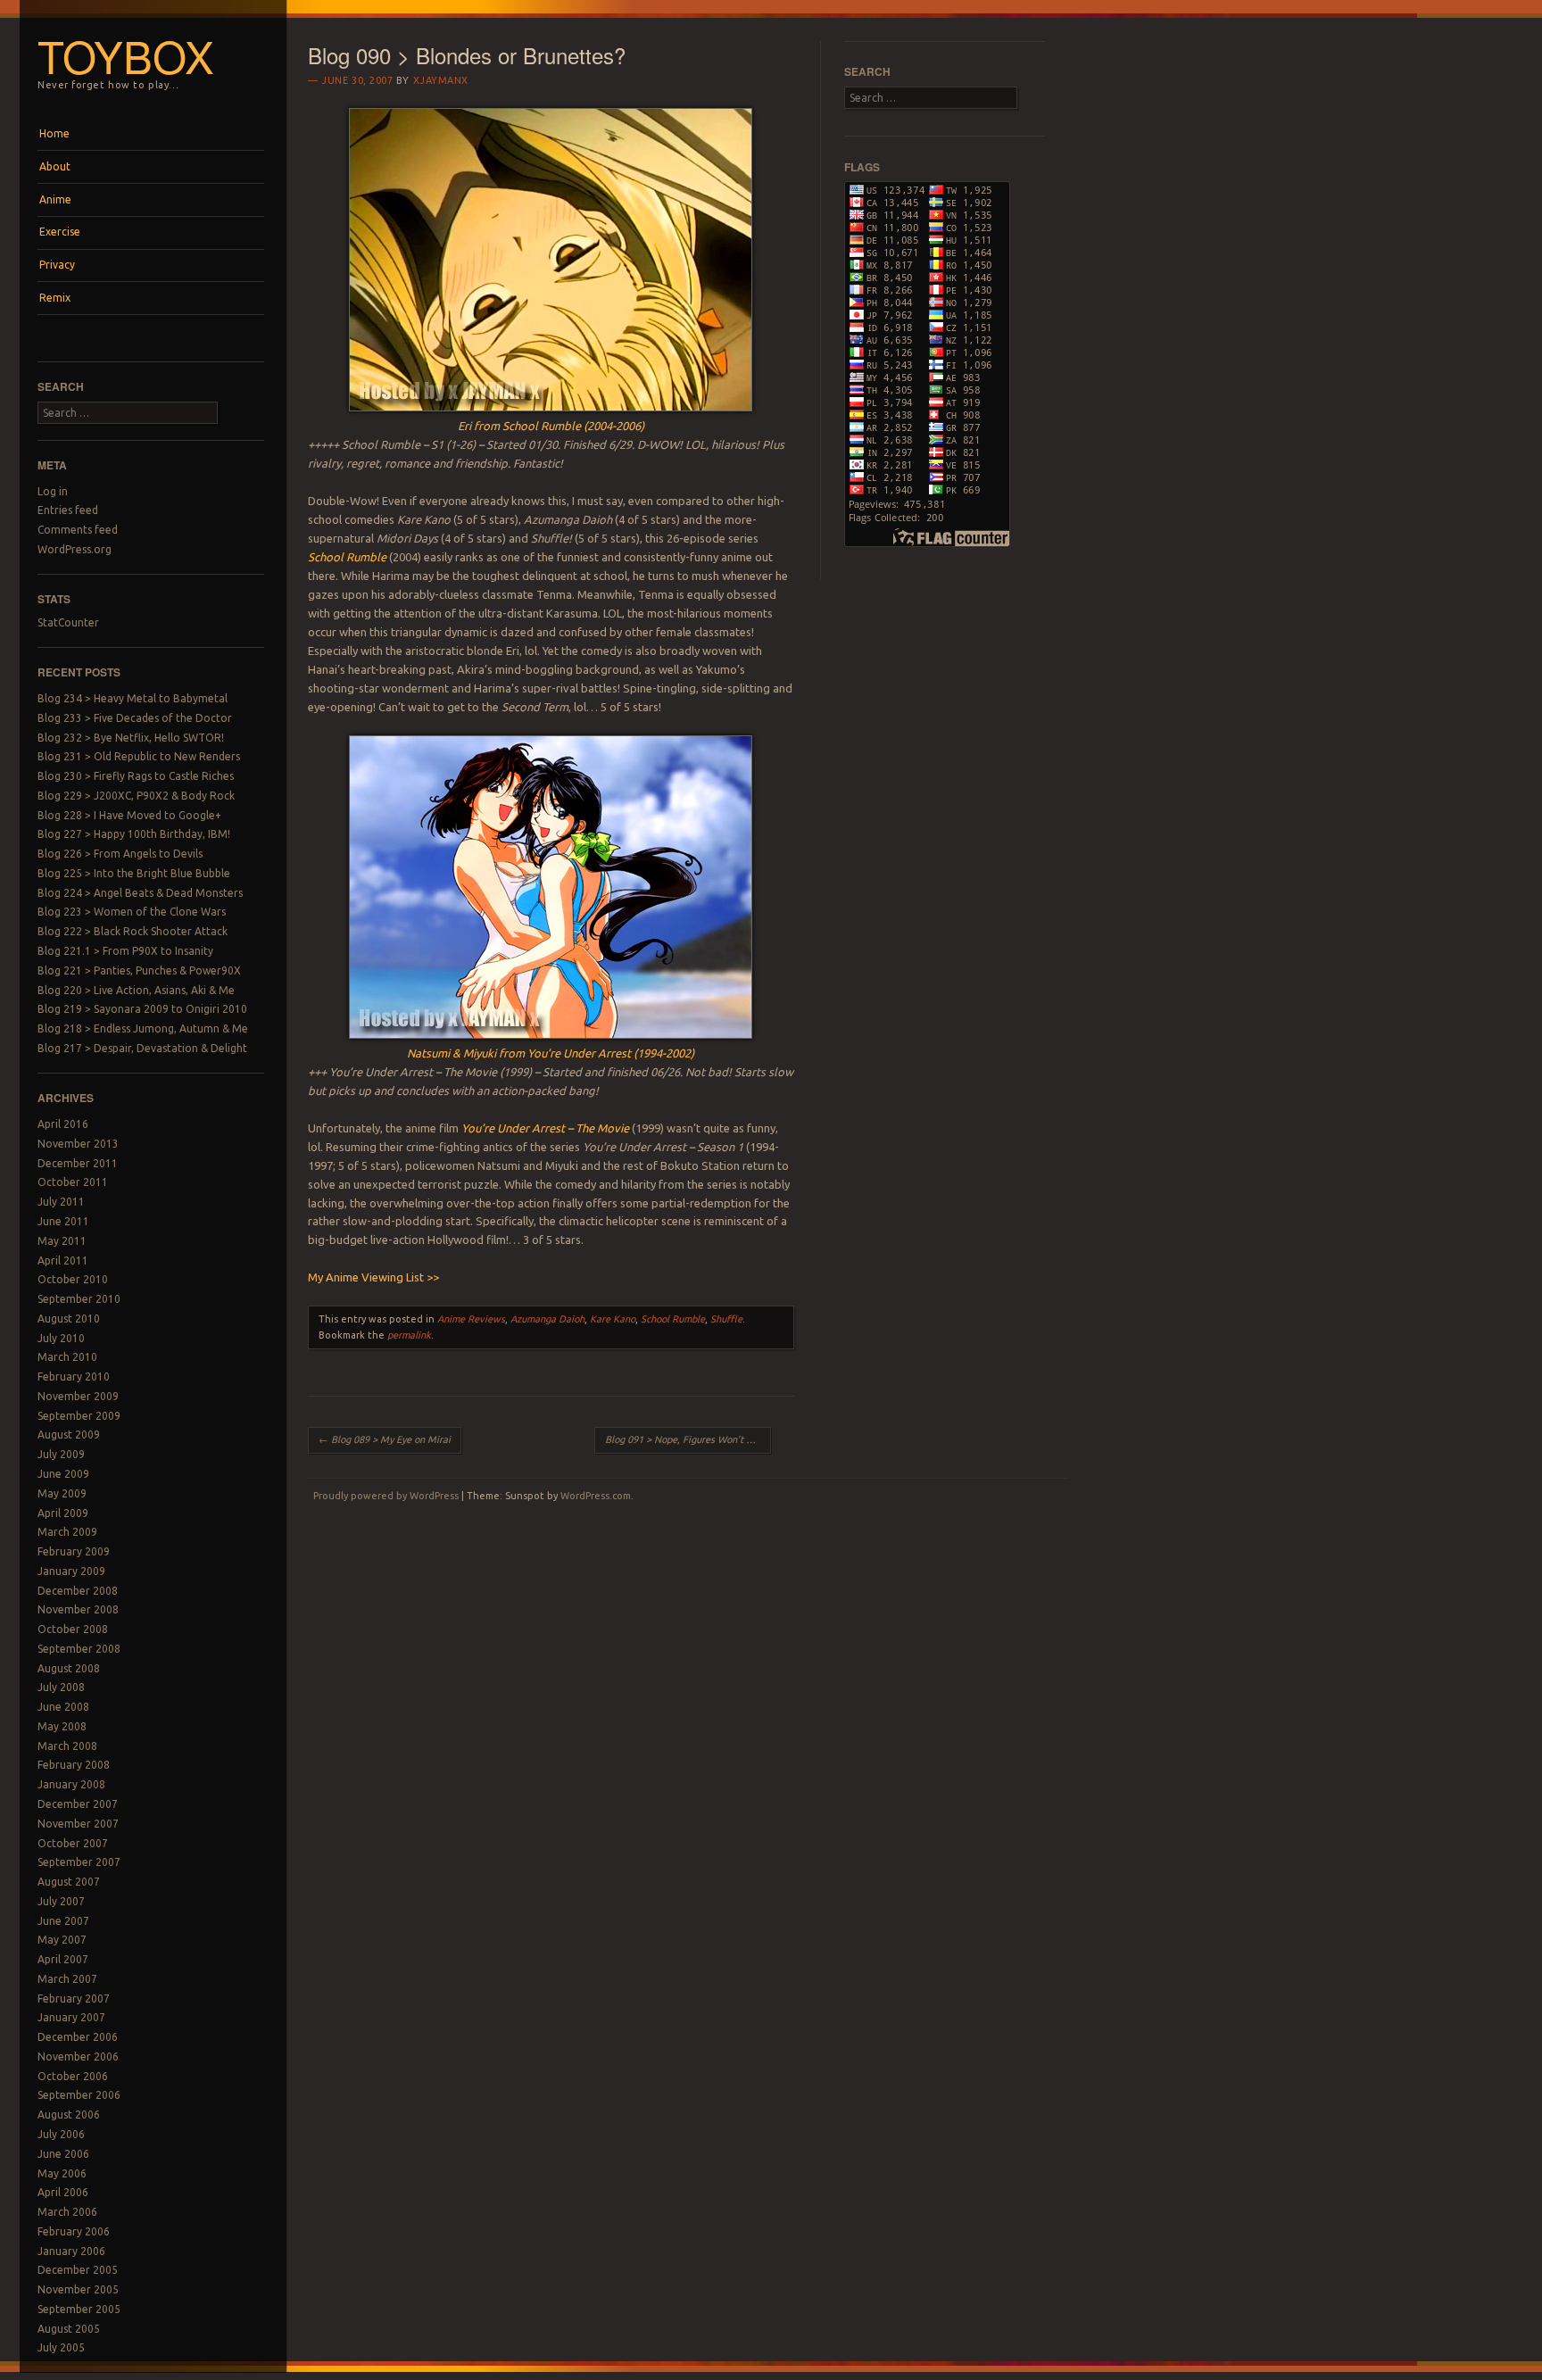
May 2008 (62, 1726)
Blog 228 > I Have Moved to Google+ (129, 815)
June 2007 (63, 1921)
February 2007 (74, 1999)
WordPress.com (596, 1496)
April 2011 (63, 1260)
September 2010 (79, 1299)
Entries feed (68, 510)
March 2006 (67, 2212)
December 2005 (78, 2270)
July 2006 (61, 2134)
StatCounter (68, 622)
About (55, 166)
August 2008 (69, 1668)
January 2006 (71, 2251)
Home (54, 133)
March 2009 (67, 1532)
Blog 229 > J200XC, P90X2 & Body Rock (136, 796)
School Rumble (673, 1319)
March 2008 (67, 1746)
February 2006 (74, 2231)
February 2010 (74, 1377)
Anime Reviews (471, 1319)
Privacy (57, 265)
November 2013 (78, 1144)
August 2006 (69, 2115)
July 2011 (61, 1202)
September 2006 (79, 2095)
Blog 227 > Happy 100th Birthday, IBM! (134, 834)
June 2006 (63, 2154)
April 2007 (63, 1959)
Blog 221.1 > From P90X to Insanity (125, 951)
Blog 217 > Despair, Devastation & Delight (142, 1048)
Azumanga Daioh (547, 1319)
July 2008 (61, 1687)
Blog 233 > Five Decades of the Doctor (135, 718)
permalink (409, 1335)
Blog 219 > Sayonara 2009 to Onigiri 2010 (142, 1009)
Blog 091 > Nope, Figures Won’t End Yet (688, 1439)
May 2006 (62, 2173)
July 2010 (61, 1338)
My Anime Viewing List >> (373, 1277)
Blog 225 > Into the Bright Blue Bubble (134, 873)
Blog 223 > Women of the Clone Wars (132, 912)
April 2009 (63, 1513)
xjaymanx (441, 80)
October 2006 (73, 2076)
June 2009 (63, 1474)
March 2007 (67, 1979)
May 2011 (62, 1241)
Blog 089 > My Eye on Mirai (385, 1439)
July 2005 (61, 2347)
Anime (55, 199)
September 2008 (79, 1649)
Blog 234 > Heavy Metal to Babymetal (133, 698)
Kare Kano (613, 1319)
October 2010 (73, 1279)
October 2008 (73, 1629)
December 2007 (78, 1804)
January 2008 (71, 1784)
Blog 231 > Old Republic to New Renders (139, 756)
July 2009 (61, 1454)
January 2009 (71, 1571)
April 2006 (63, 2192)
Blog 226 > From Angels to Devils (120, 854)
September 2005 (79, 2309)
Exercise (60, 232)
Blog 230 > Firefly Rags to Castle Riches (136, 776)
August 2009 (69, 1435)
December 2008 (78, 1591)
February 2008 (74, 1765)
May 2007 (62, 1940)
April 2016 (63, 1124)
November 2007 (78, 1824)
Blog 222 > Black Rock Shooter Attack (133, 931)
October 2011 (73, 1182)
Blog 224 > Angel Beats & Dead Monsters (140, 893)
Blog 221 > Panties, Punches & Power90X (139, 970)
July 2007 (61, 1901)
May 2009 (62, 1493)
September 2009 (79, 1416)
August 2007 (69, 1882)
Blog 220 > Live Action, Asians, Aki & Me (136, 990)
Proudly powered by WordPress (386, 1496)
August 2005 (69, 2329)
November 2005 (78, 2289)
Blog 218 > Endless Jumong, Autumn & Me (143, 1028)
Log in (53, 491)
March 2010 (67, 1357)
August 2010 (69, 1319)
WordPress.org (75, 549)
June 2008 (63, 1707)
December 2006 (78, 2037)
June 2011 (63, 1221)
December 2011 (78, 1163)
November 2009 (78, 1396)
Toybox (126, 55)
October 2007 (73, 1843)
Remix (55, 298)
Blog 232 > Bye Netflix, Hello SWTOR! (131, 738)
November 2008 (78, 1609)
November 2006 (78, 2057)
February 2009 (74, 1551)
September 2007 (79, 1862)
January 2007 (71, 2017)
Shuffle (726, 1319)
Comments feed (78, 530)
